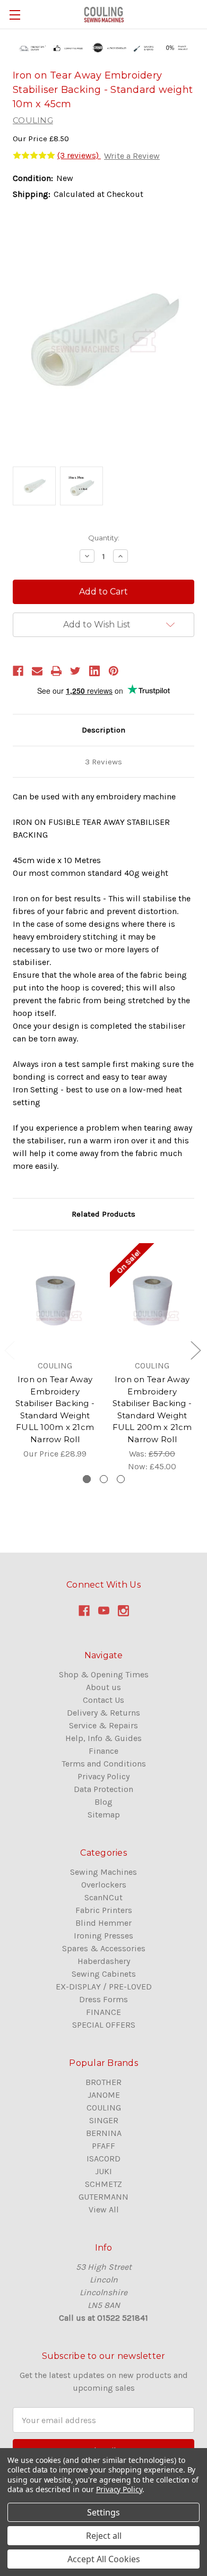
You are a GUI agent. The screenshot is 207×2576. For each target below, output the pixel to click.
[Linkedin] (94, 671)
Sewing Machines (103, 1872)
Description (103, 730)
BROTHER (103, 2082)
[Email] (37, 671)
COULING (104, 2108)
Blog (103, 1802)
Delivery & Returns (103, 1713)
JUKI (103, 2171)
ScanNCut (103, 1897)
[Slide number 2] (104, 1479)
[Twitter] (75, 671)
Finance (103, 1751)
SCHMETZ (103, 2184)
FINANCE (103, 2012)
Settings (103, 2512)
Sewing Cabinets (104, 1974)
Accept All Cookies (104, 2559)
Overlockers (104, 1885)
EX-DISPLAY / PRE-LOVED (104, 1987)
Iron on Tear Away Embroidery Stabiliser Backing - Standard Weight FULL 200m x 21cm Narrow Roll (152, 1409)
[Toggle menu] (15, 15)
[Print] (56, 671)
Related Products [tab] (103, 1214)
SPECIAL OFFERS (104, 2025)
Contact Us (103, 1700)
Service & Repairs (103, 1725)
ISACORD (103, 2159)
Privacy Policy (103, 1776)
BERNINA (104, 2133)
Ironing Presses (103, 1936)
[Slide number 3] (121, 1479)
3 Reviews (103, 762)
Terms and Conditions (104, 1764)
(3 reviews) (79, 155)
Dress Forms (103, 1999)
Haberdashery (104, 1961)
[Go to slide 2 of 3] (195, 1350)
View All (104, 2209)
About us (103, 1687)
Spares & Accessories (104, 1948)
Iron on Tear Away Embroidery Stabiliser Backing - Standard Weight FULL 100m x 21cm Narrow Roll (55, 1409)
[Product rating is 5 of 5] (34, 156)
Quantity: (104, 538)
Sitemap (104, 1815)
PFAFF (103, 2146)
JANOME (104, 2095)
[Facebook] (18, 671)
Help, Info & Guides (103, 1738)
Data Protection (103, 1789)
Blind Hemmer (103, 1923)
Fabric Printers (104, 1910)
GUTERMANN (103, 2197)
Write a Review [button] (132, 156)
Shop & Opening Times (104, 1674)
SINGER (104, 2120)
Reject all (104, 2536)
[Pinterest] (114, 671)
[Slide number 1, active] (87, 1479)
